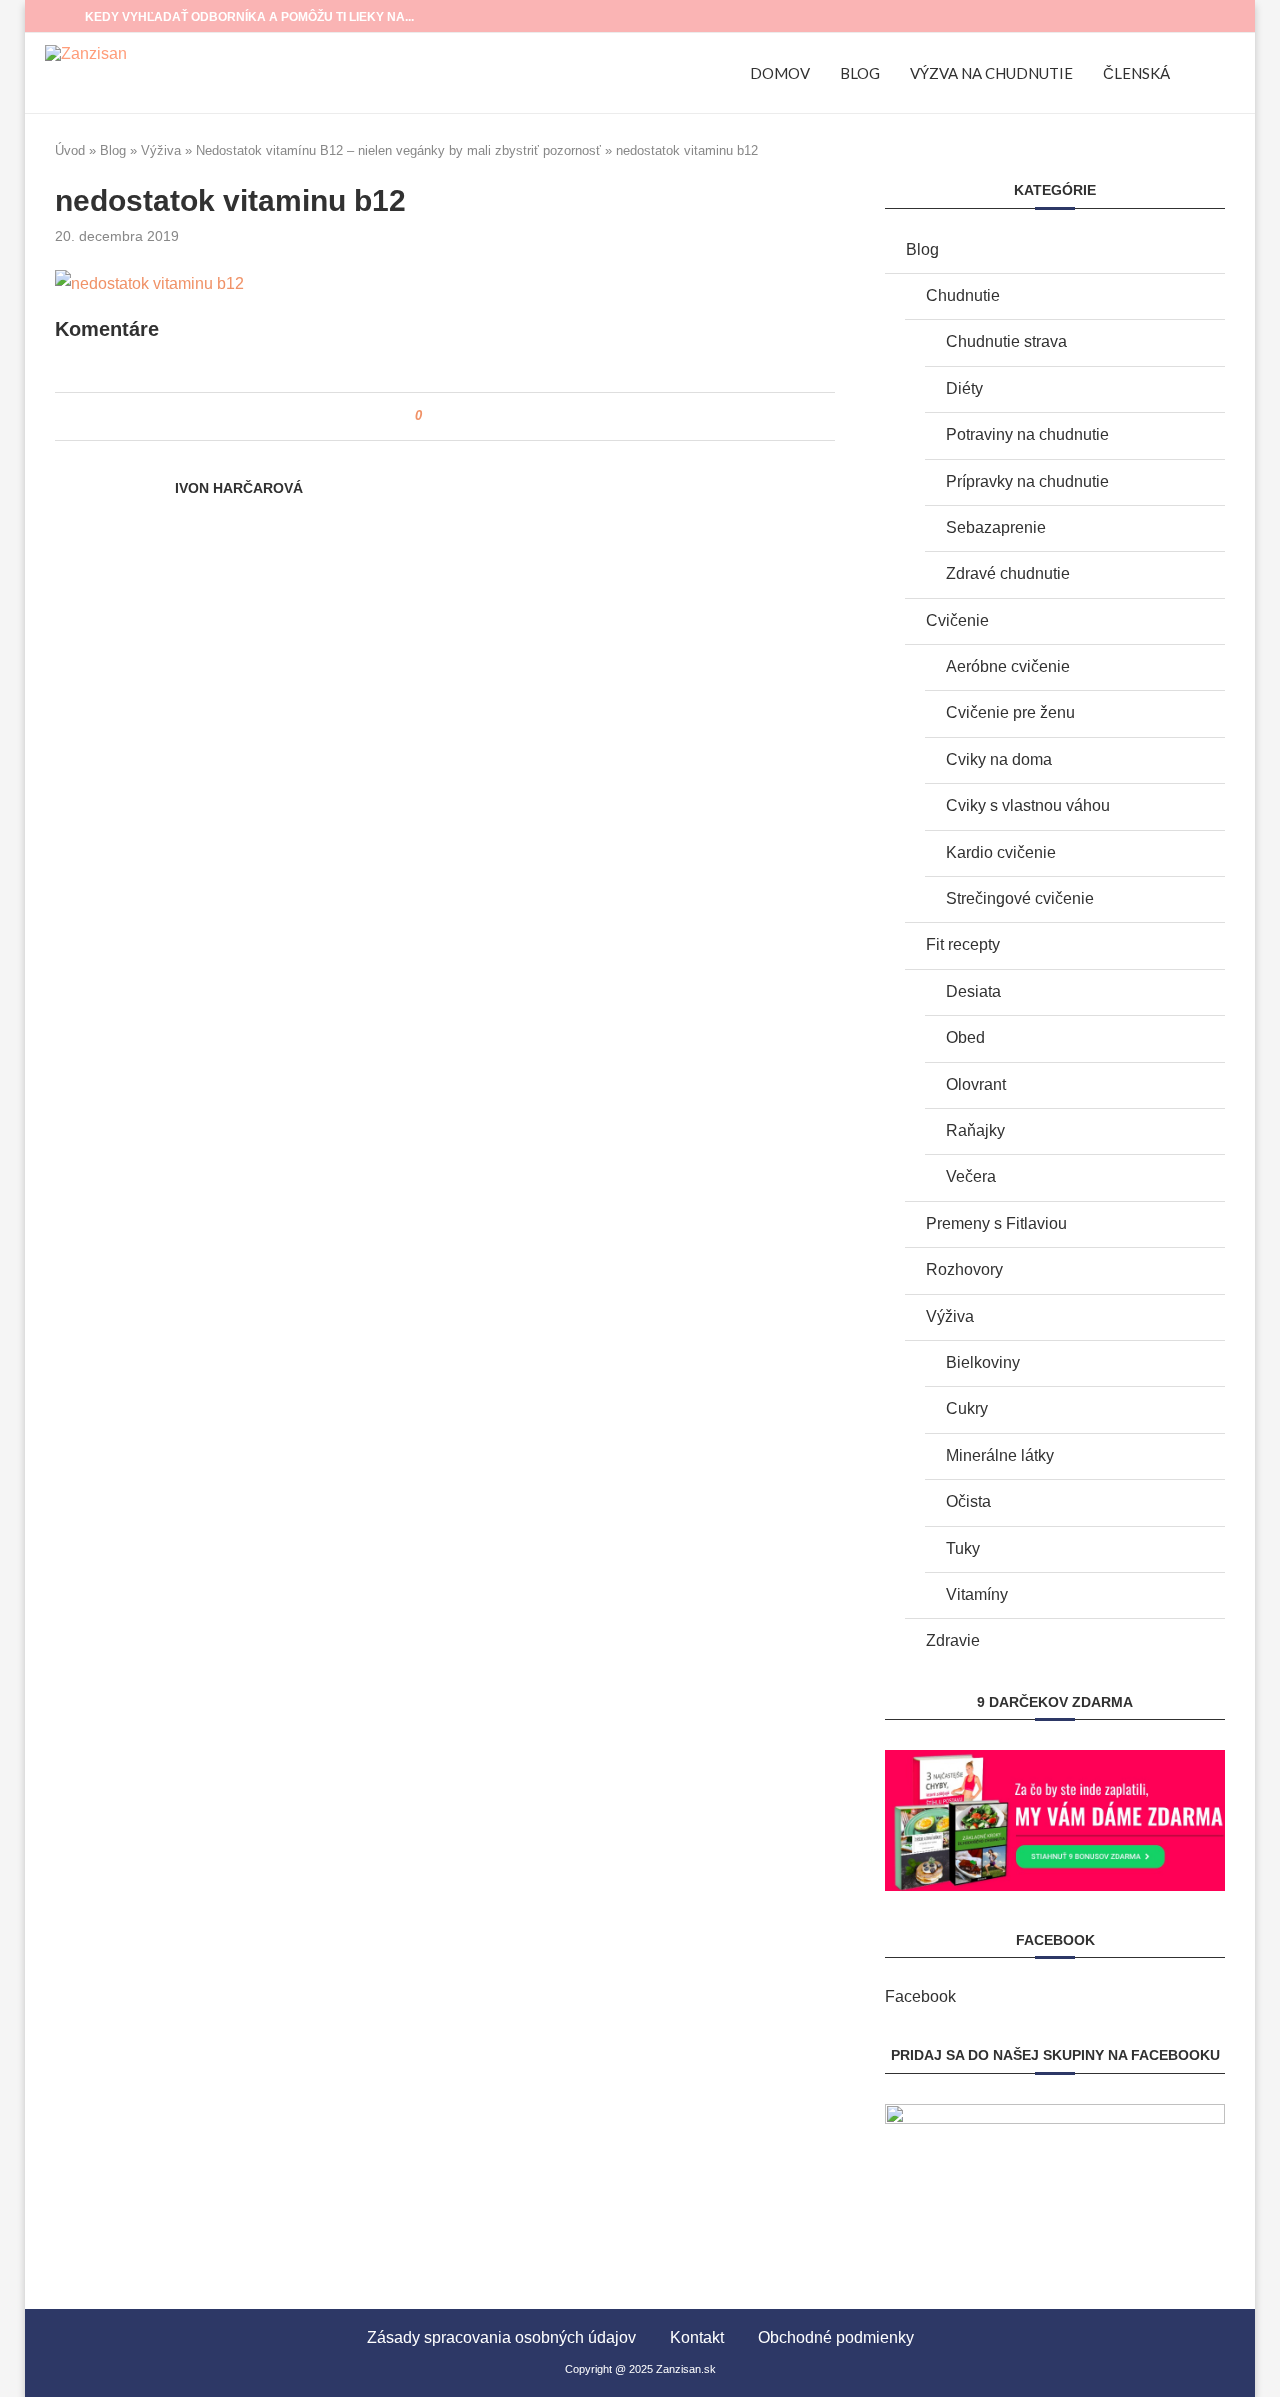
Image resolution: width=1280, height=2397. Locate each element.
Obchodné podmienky (836, 2337)
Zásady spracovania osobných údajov (501, 2337)
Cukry (967, 1408)
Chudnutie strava (1006, 341)
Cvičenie (957, 620)
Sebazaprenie (996, 527)
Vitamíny (977, 1594)
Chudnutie (963, 295)
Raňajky (975, 1130)
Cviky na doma (999, 759)
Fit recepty (963, 944)
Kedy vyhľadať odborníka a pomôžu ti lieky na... (249, 17)
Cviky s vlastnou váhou (1028, 805)
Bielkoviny (983, 1362)
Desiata (973, 991)
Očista (968, 1501)
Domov (780, 73)
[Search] (1225, 73)
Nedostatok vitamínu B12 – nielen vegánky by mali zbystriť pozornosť (398, 150)
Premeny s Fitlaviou (996, 1223)
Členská (1136, 73)
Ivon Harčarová (239, 488)
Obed (965, 1037)
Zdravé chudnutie (1008, 573)
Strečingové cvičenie (1020, 898)
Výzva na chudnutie (991, 73)
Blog (860, 73)
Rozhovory (964, 1269)
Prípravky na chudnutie (1027, 481)
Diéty (964, 388)
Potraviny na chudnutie (1027, 434)
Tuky (963, 1548)
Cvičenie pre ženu (1010, 712)
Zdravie (953, 1640)
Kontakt (697, 2337)
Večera (971, 1176)
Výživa (161, 150)
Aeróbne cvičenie (1008, 666)
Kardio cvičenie (1001, 852)
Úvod (70, 150)
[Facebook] (1191, 16)
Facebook (920, 1996)
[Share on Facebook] (444, 416)
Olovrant (976, 1084)
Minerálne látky (1000, 1455)
